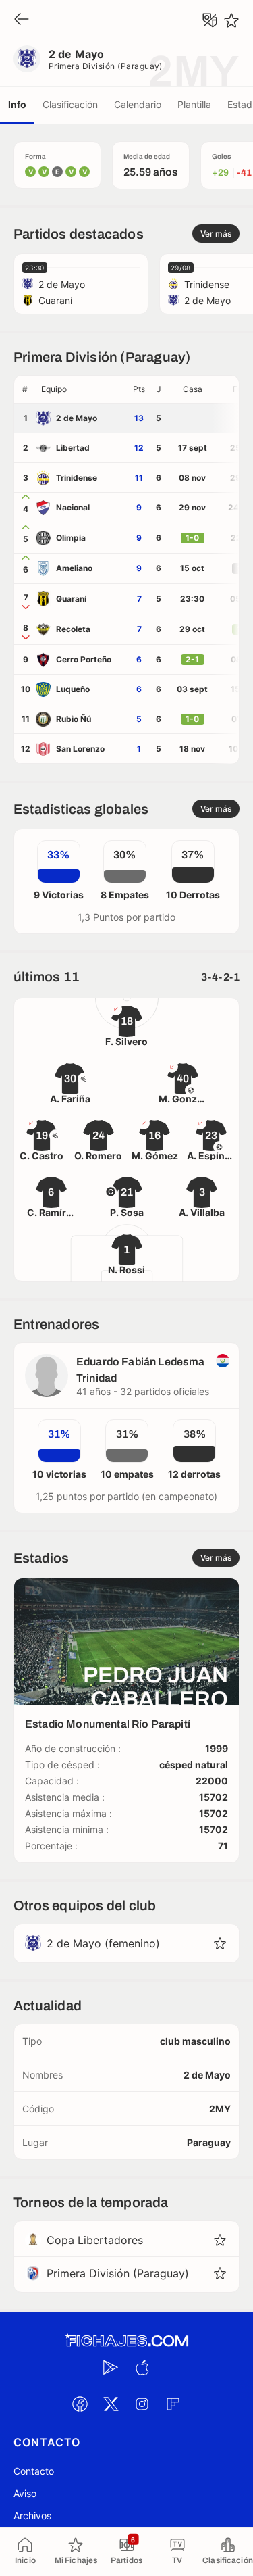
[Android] (111, 2367)
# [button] (25, 389)
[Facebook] (80, 2404)
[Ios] (142, 2367)
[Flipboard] (173, 2404)
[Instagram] (142, 2404)
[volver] (22, 20)
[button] (82, 389)
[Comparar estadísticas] (210, 20)
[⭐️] (231, 20)
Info (17, 104)
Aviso (25, 2493)
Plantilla (194, 104)
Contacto (34, 2471)
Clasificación (70, 104)
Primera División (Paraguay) (106, 66)
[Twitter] (111, 2404)
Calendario (138, 104)
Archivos (32, 2516)
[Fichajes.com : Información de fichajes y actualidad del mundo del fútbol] (127, 2341)
